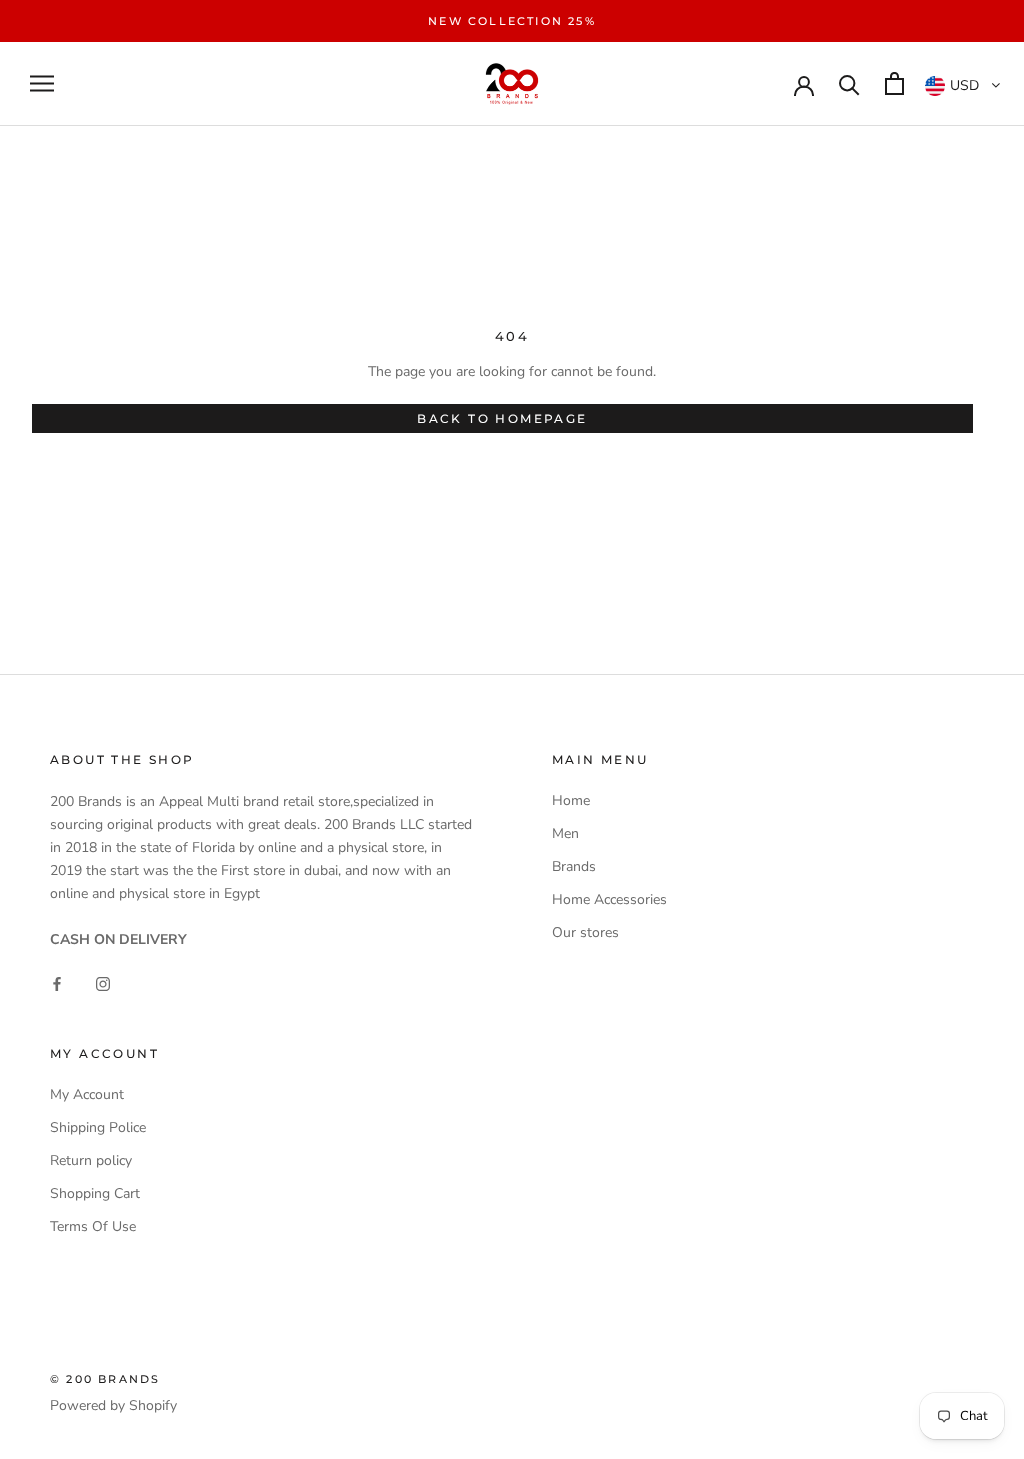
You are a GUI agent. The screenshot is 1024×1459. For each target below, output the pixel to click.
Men (565, 833)
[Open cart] (894, 83)
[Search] (849, 83)
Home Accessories (609, 899)
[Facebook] (57, 982)
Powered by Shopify (113, 1405)
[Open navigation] (42, 83)
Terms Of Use (93, 1226)
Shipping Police (98, 1127)
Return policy (91, 1160)
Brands (574, 866)
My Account (87, 1094)
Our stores (585, 932)
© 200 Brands (105, 1379)
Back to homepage (502, 418)
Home (571, 800)
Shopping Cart (95, 1193)
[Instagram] (103, 982)
